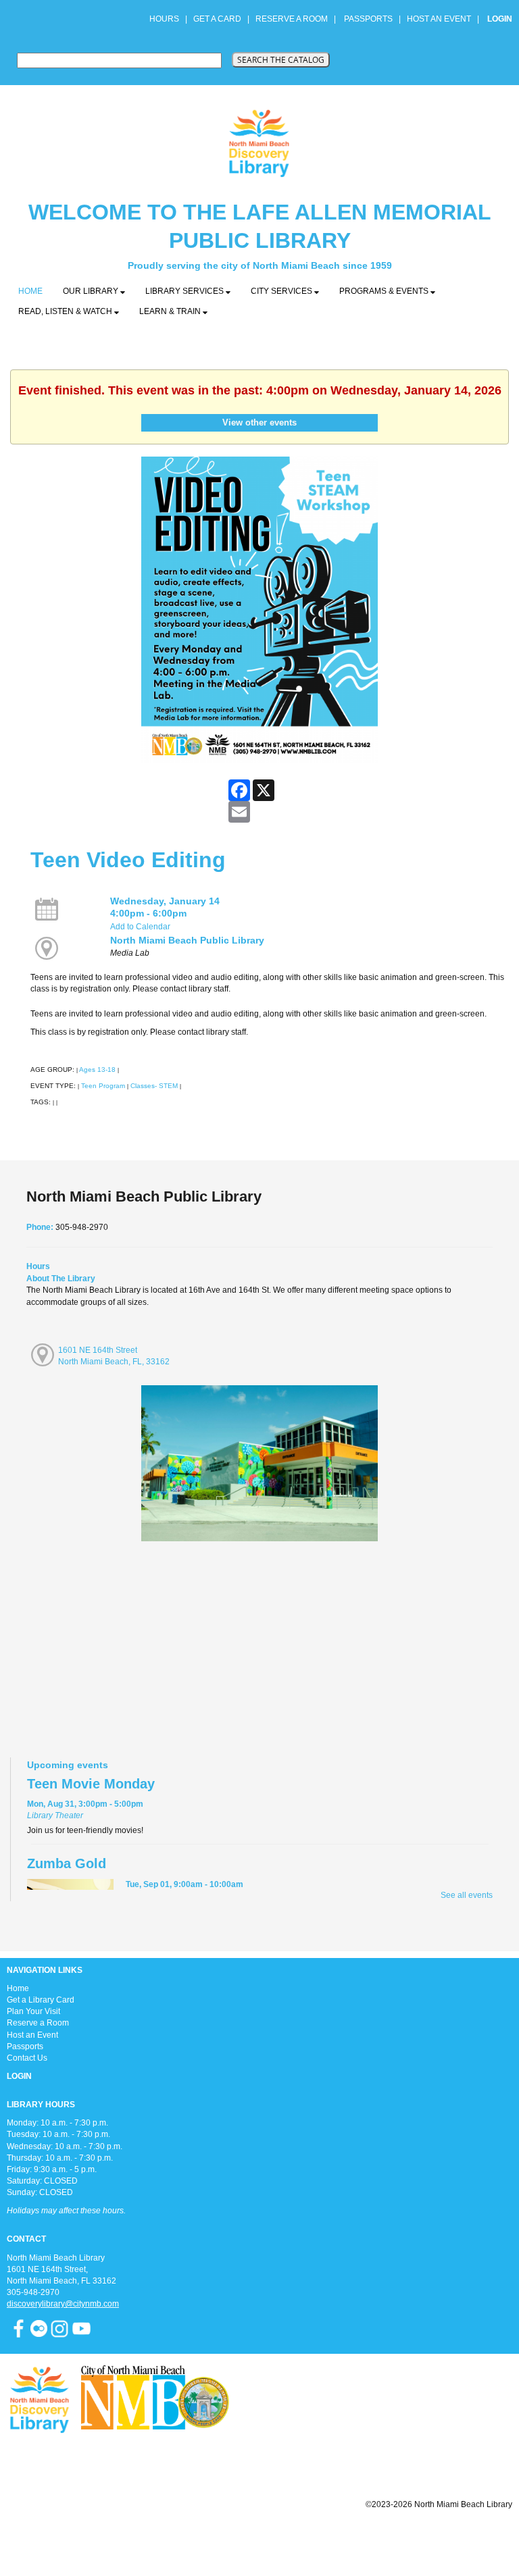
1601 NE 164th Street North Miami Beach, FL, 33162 (114, 1356)
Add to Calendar (140, 927)
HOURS (165, 19)
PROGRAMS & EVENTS (385, 291)
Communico (342, 2537)
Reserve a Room (38, 2023)
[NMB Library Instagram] (59, 2328)
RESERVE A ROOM (292, 19)
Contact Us (27, 2058)
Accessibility (287, 2537)
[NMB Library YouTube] (81, 2328)
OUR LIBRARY (92, 291)
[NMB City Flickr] (40, 2328)
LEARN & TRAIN (171, 311)
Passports (25, 2046)
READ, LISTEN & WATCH (66, 311)
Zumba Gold (67, 1863)
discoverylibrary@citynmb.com (63, 2304)
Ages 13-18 (97, 1070)
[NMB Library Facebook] (19, 2328)
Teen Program (103, 1086)
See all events (467, 1895)
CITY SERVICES (282, 291)
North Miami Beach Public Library (187, 940)
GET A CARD (217, 19)
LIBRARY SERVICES (186, 291)
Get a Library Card (41, 2000)
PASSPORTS (372, 19)
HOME (30, 291)
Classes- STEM (154, 1086)
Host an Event (32, 2035)
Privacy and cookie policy (204, 2537)
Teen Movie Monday (91, 1784)
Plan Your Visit (33, 2011)
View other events (259, 422)
